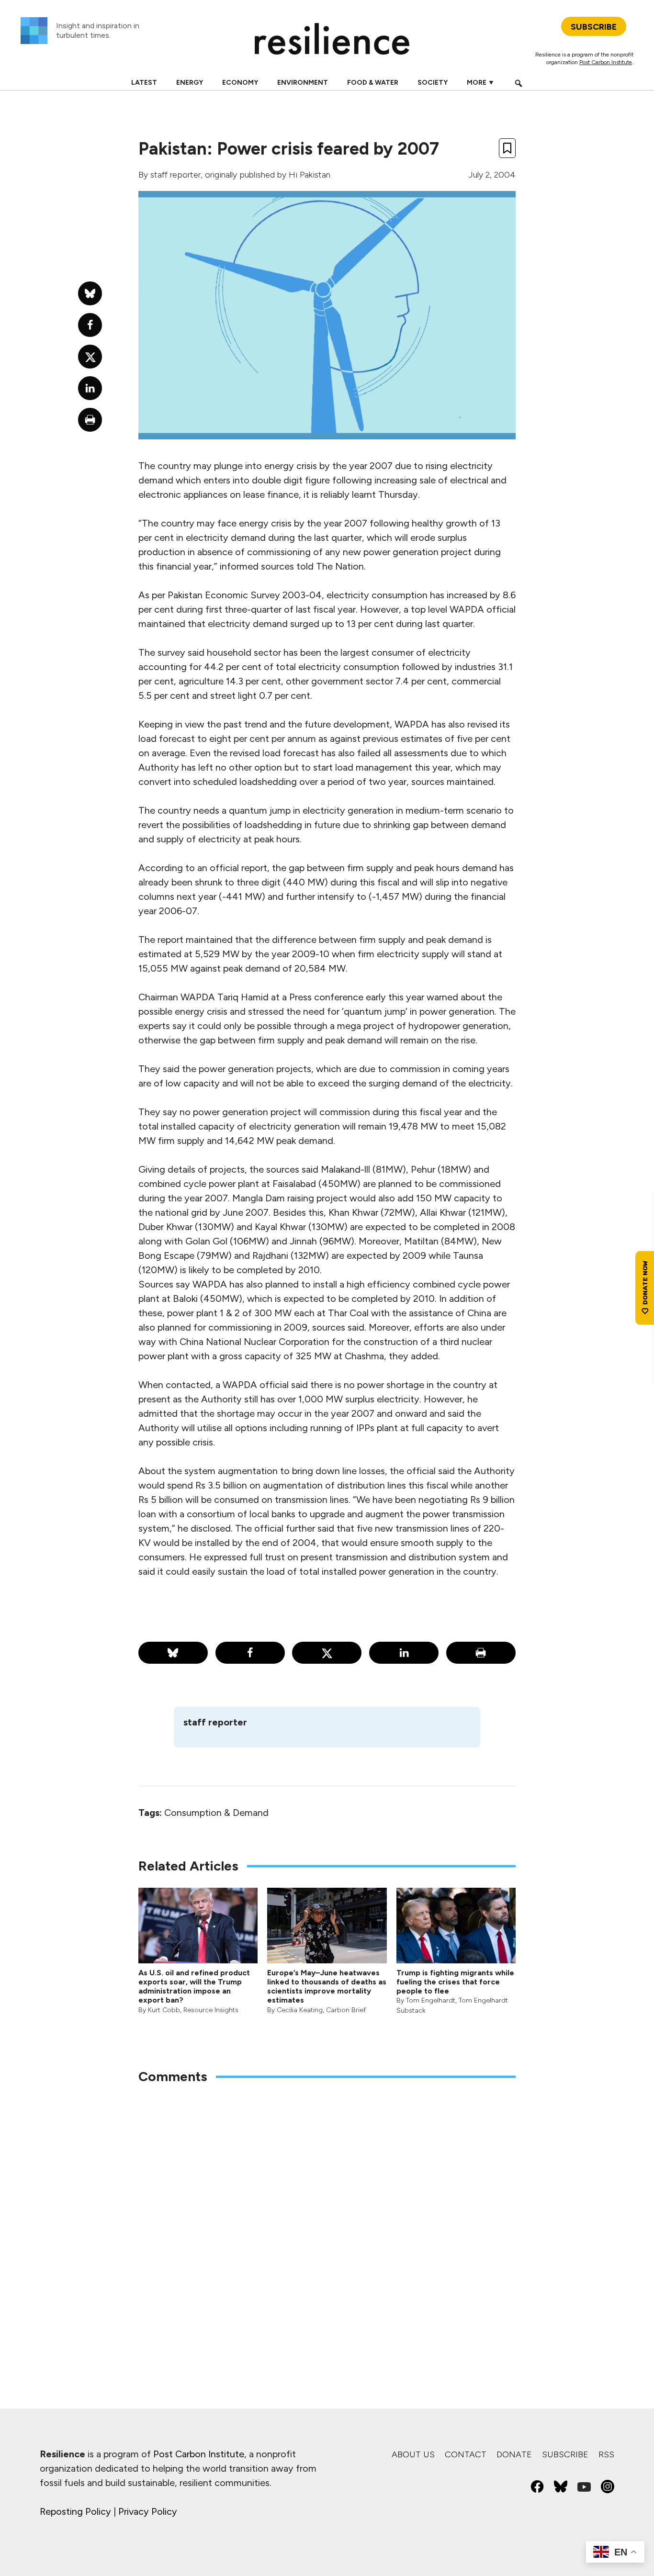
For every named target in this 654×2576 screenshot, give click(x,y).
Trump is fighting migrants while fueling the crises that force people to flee (455, 1982)
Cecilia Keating (300, 2010)
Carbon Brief (346, 2010)
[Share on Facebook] (250, 1653)
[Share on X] (327, 1653)
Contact (466, 2454)
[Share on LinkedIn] (404, 1653)
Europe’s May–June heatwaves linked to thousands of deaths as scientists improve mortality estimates (327, 1987)
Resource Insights (211, 2010)
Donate (514, 2454)
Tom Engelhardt (431, 2000)
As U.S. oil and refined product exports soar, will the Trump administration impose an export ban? (194, 1987)
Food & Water (373, 83)
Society (433, 83)
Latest (144, 83)
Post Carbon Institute (606, 62)
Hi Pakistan (310, 175)
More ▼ (481, 83)
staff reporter (175, 175)
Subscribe (565, 2454)
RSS (606, 2454)
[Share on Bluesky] (173, 1653)
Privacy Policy (148, 2511)
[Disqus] (327, 2218)
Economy (240, 83)
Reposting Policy (75, 2511)
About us (413, 2454)
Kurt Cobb (164, 2010)
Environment (303, 83)
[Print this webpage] (481, 1653)
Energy (190, 83)
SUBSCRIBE (594, 27)
